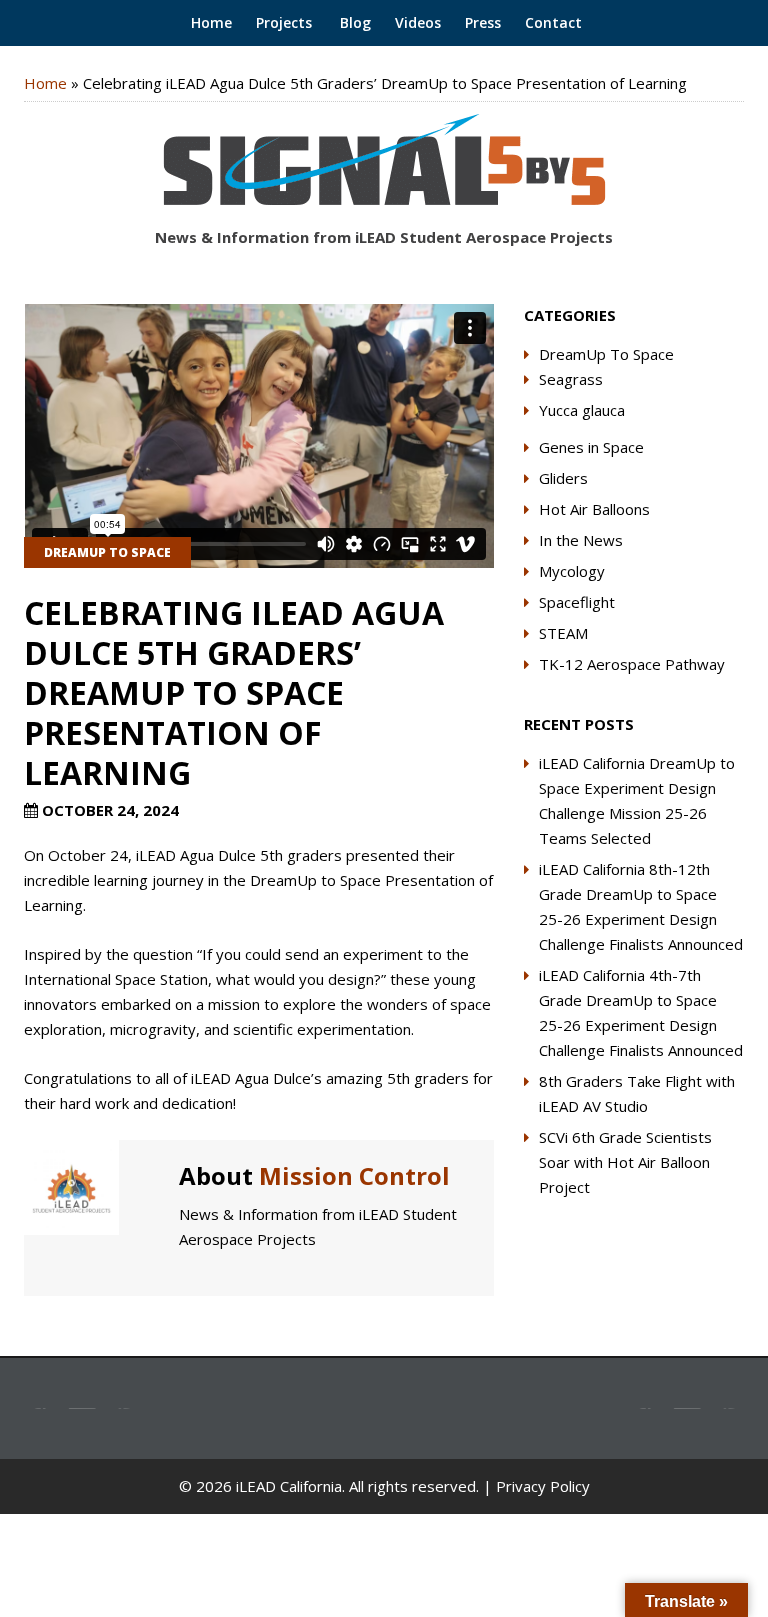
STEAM (563, 633)
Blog (353, 22)
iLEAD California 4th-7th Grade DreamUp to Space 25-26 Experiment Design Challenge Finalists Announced (641, 1012)
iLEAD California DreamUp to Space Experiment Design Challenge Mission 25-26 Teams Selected (637, 800)
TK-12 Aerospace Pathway (632, 664)
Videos (418, 22)
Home (209, 22)
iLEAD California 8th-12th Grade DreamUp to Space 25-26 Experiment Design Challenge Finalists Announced (641, 906)
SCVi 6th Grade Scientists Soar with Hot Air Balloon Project (625, 1162)
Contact (553, 22)
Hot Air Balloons (594, 509)
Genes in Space (591, 447)
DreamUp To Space (107, 552)
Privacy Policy (543, 1486)
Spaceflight (577, 602)
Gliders (563, 478)
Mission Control (354, 1175)
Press (483, 22)
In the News (581, 540)
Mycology (572, 571)
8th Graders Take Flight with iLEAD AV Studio (637, 1093)
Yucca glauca (582, 410)
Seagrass (571, 379)
